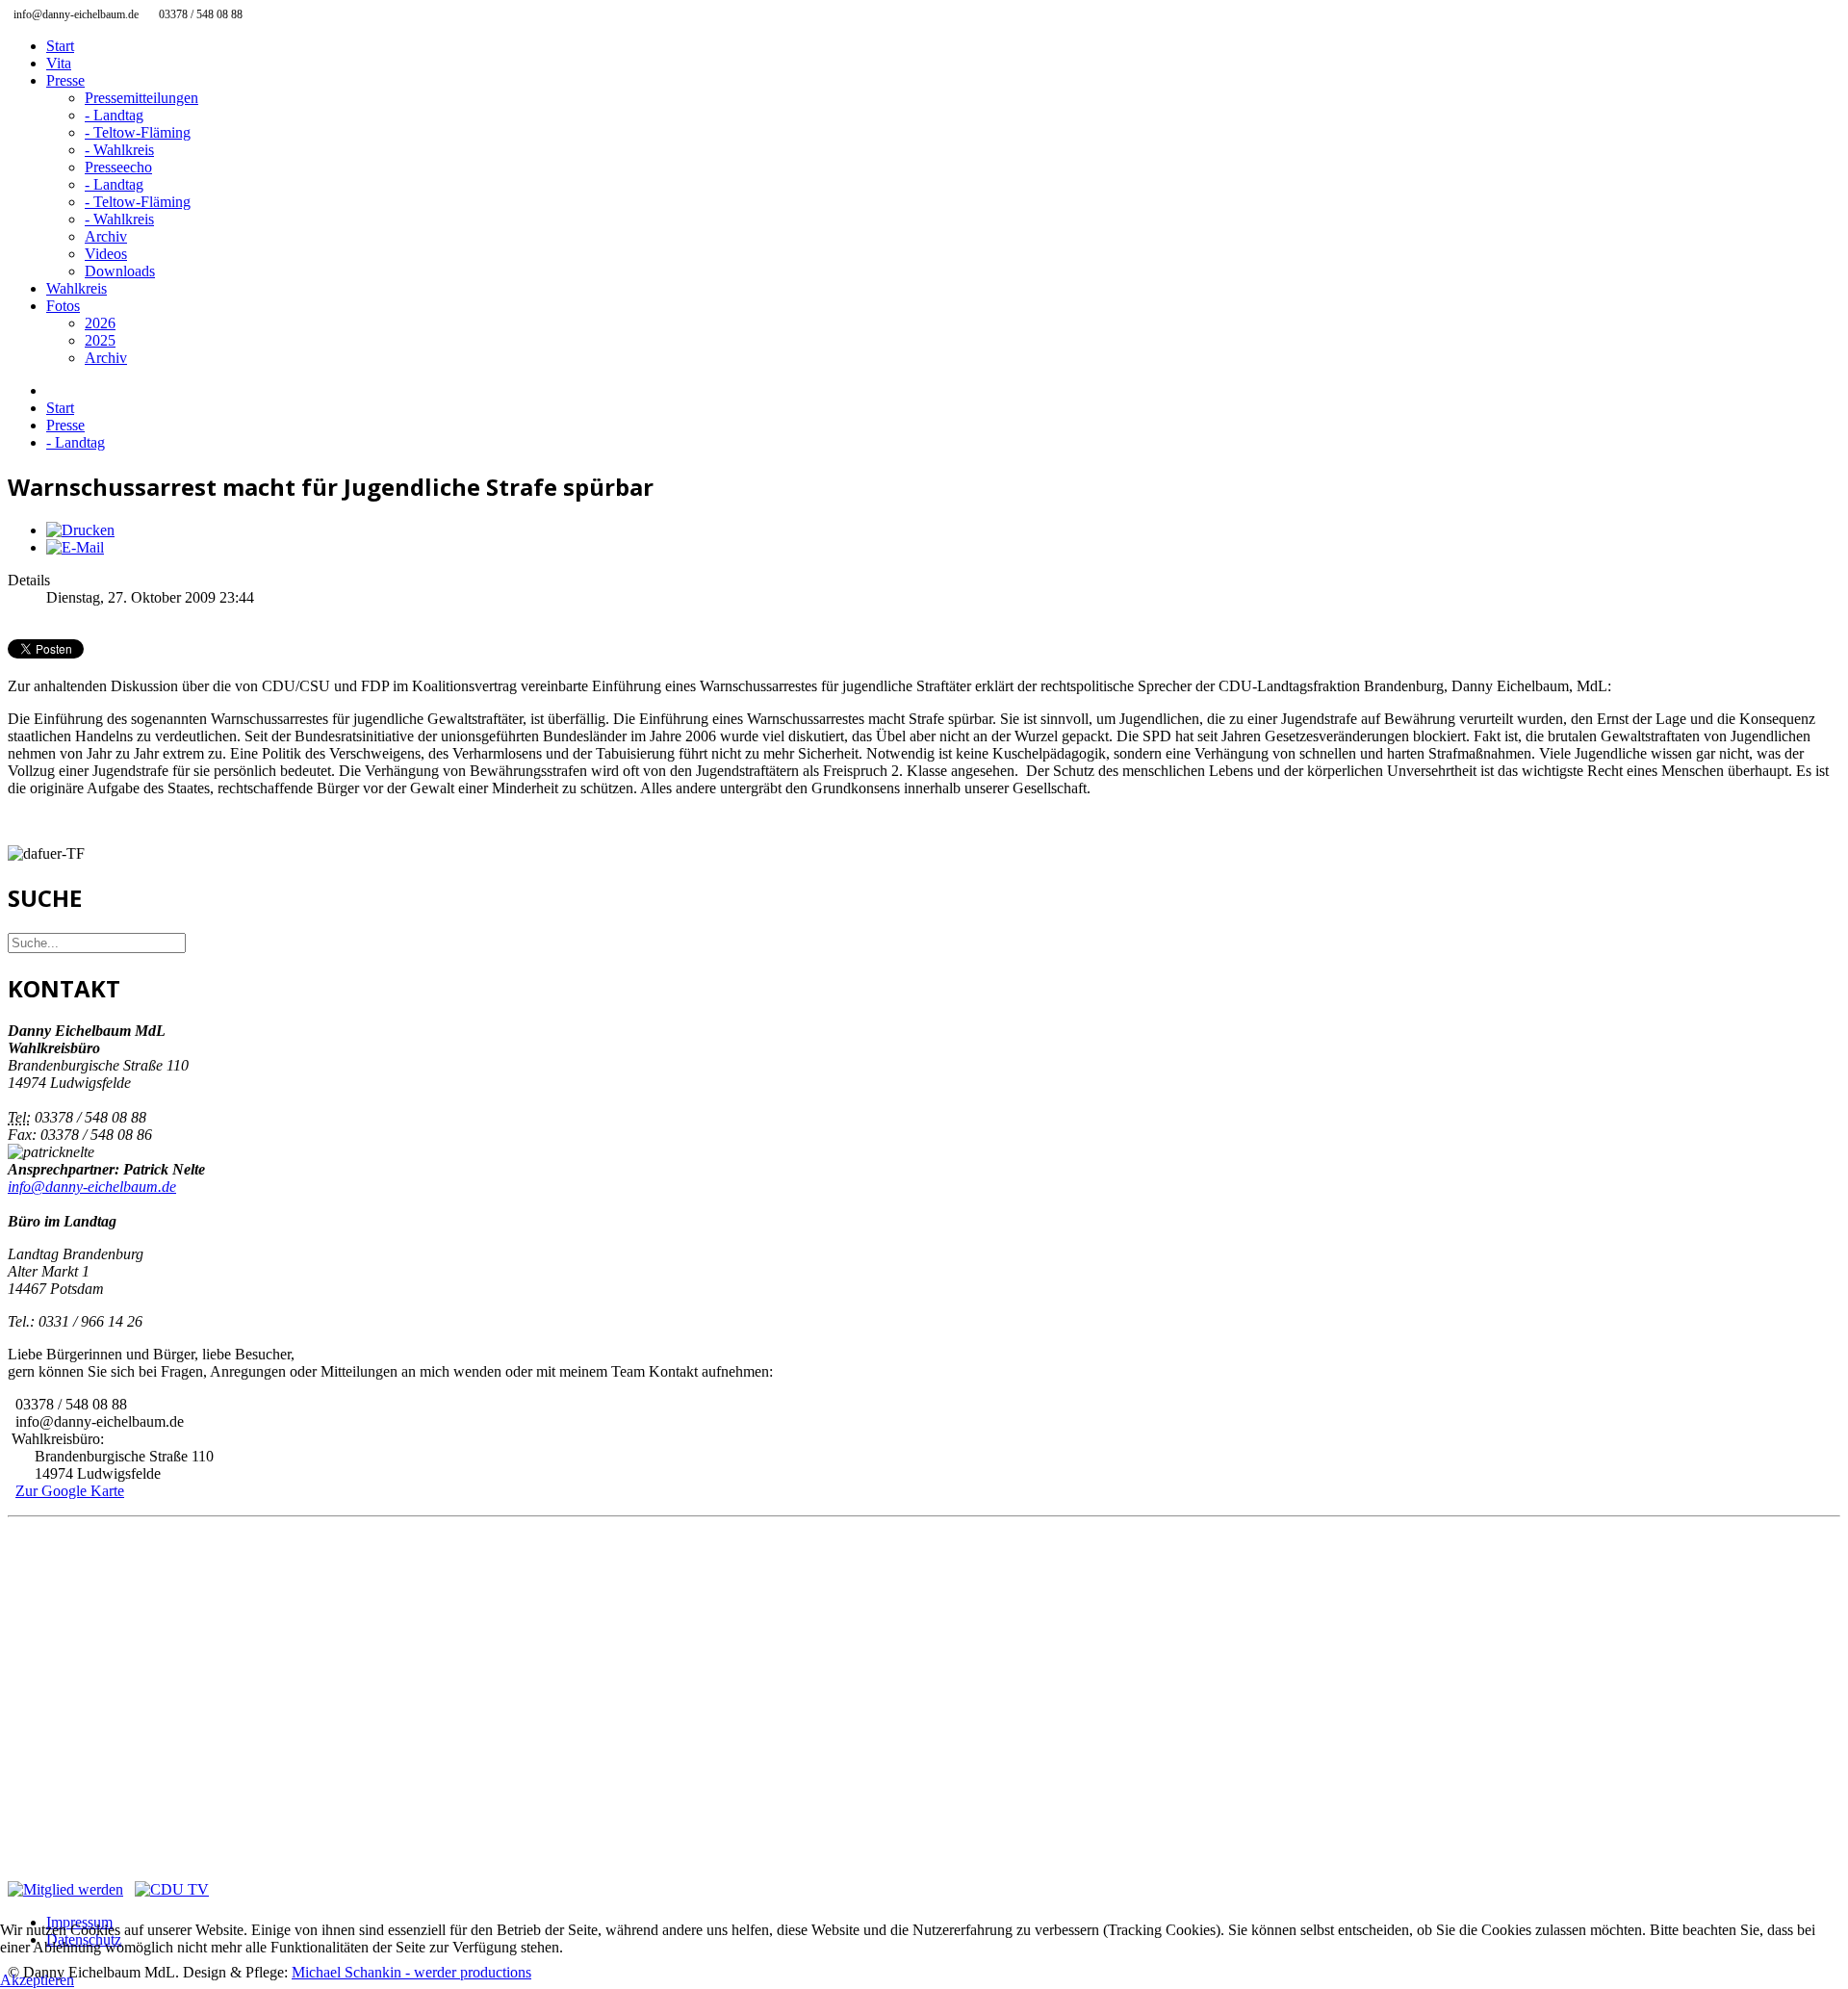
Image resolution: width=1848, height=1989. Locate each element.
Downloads (120, 271)
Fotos (63, 306)
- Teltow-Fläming (138, 132)
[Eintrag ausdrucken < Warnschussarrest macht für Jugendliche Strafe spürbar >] (80, 530)
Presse (65, 80)
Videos (106, 254)
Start (60, 46)
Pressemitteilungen (141, 98)
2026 (100, 323)
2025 (100, 340)
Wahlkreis (77, 288)
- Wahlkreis (119, 150)
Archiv (106, 236)
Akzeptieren (37, 1980)
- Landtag (114, 115)
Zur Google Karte (70, 1491)
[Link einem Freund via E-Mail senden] (75, 547)
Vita (59, 63)
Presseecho (118, 167)
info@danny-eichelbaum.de (92, 1187)
